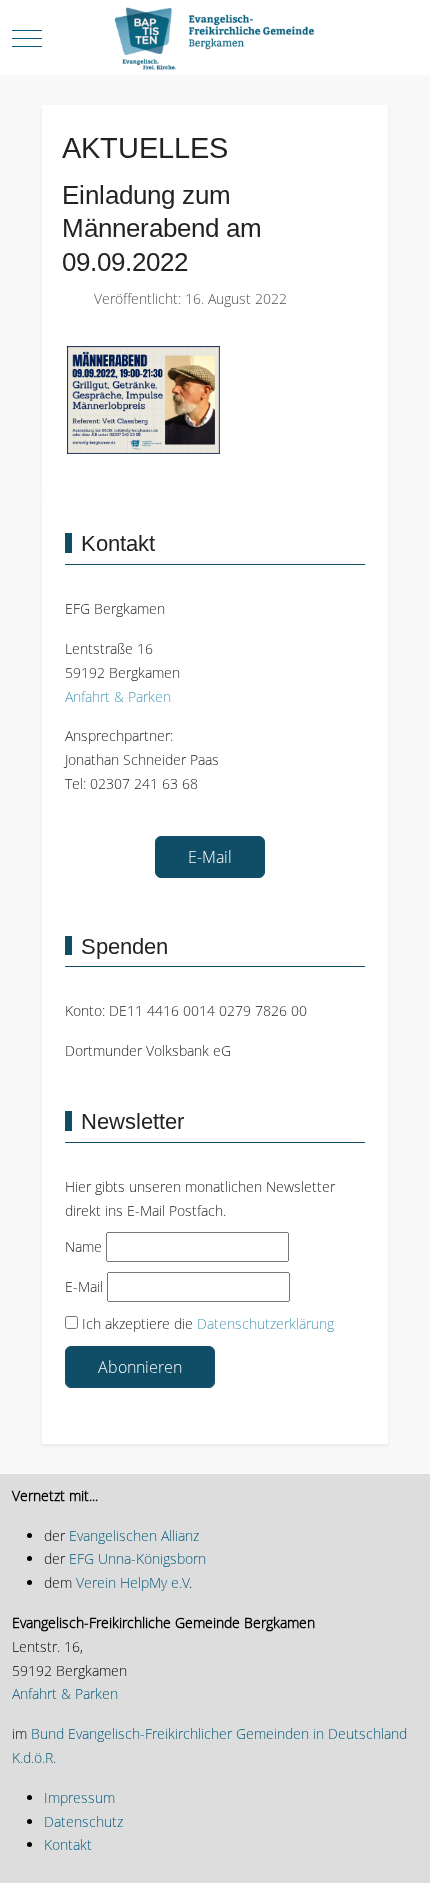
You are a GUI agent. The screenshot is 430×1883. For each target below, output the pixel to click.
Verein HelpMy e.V (132, 1582)
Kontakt (68, 1844)
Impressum (79, 1797)
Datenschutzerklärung (265, 1323)
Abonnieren (140, 1367)
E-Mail (210, 857)
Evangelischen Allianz (132, 1535)
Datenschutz (83, 1821)
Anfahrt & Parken (118, 696)
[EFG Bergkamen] (214, 38)
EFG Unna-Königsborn (137, 1558)
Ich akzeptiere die (206, 1323)
